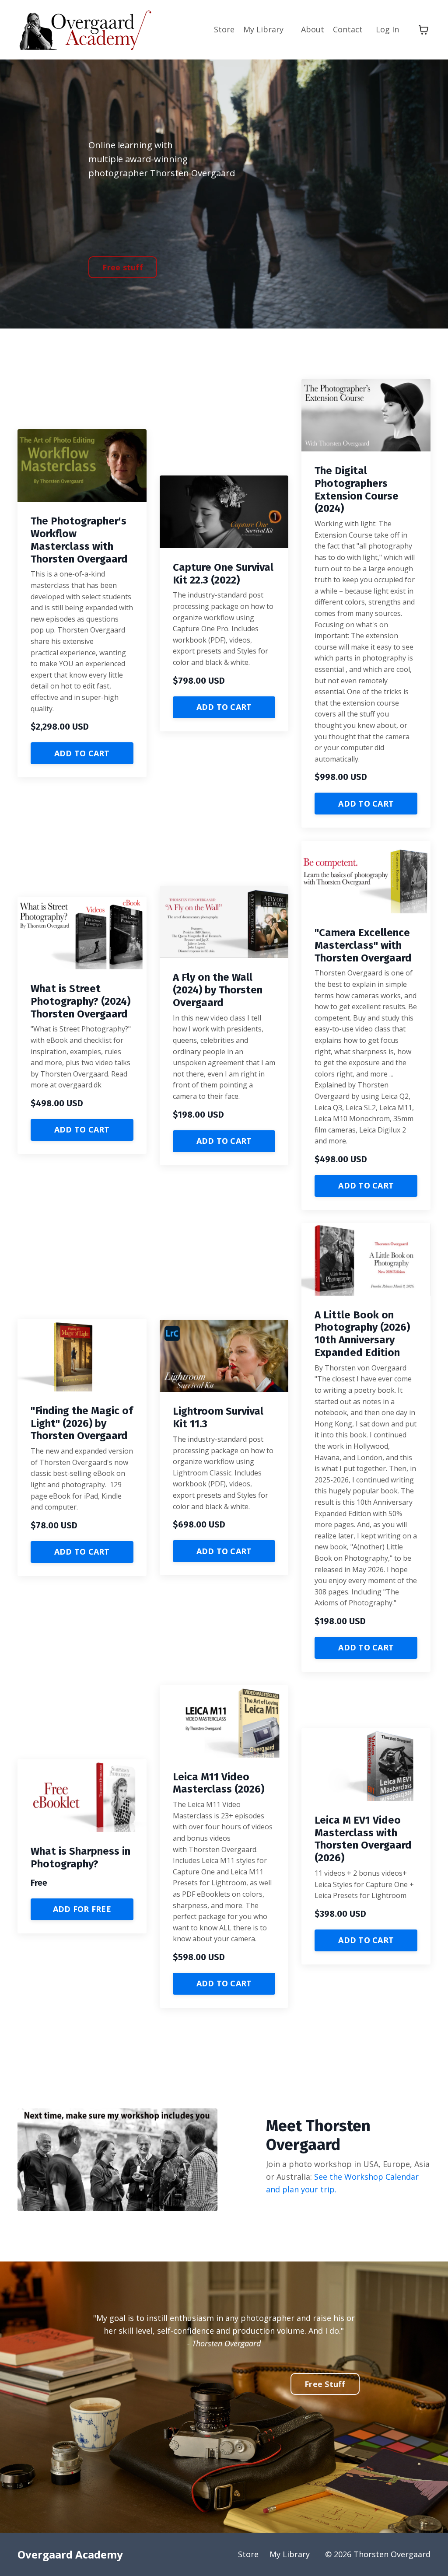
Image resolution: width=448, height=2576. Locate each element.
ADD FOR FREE (82, 1909)
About (313, 29)
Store (224, 29)
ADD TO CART (82, 753)
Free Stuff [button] (325, 2384)
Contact (348, 29)
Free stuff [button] (123, 267)
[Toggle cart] (423, 30)
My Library (263, 29)
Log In (387, 29)
